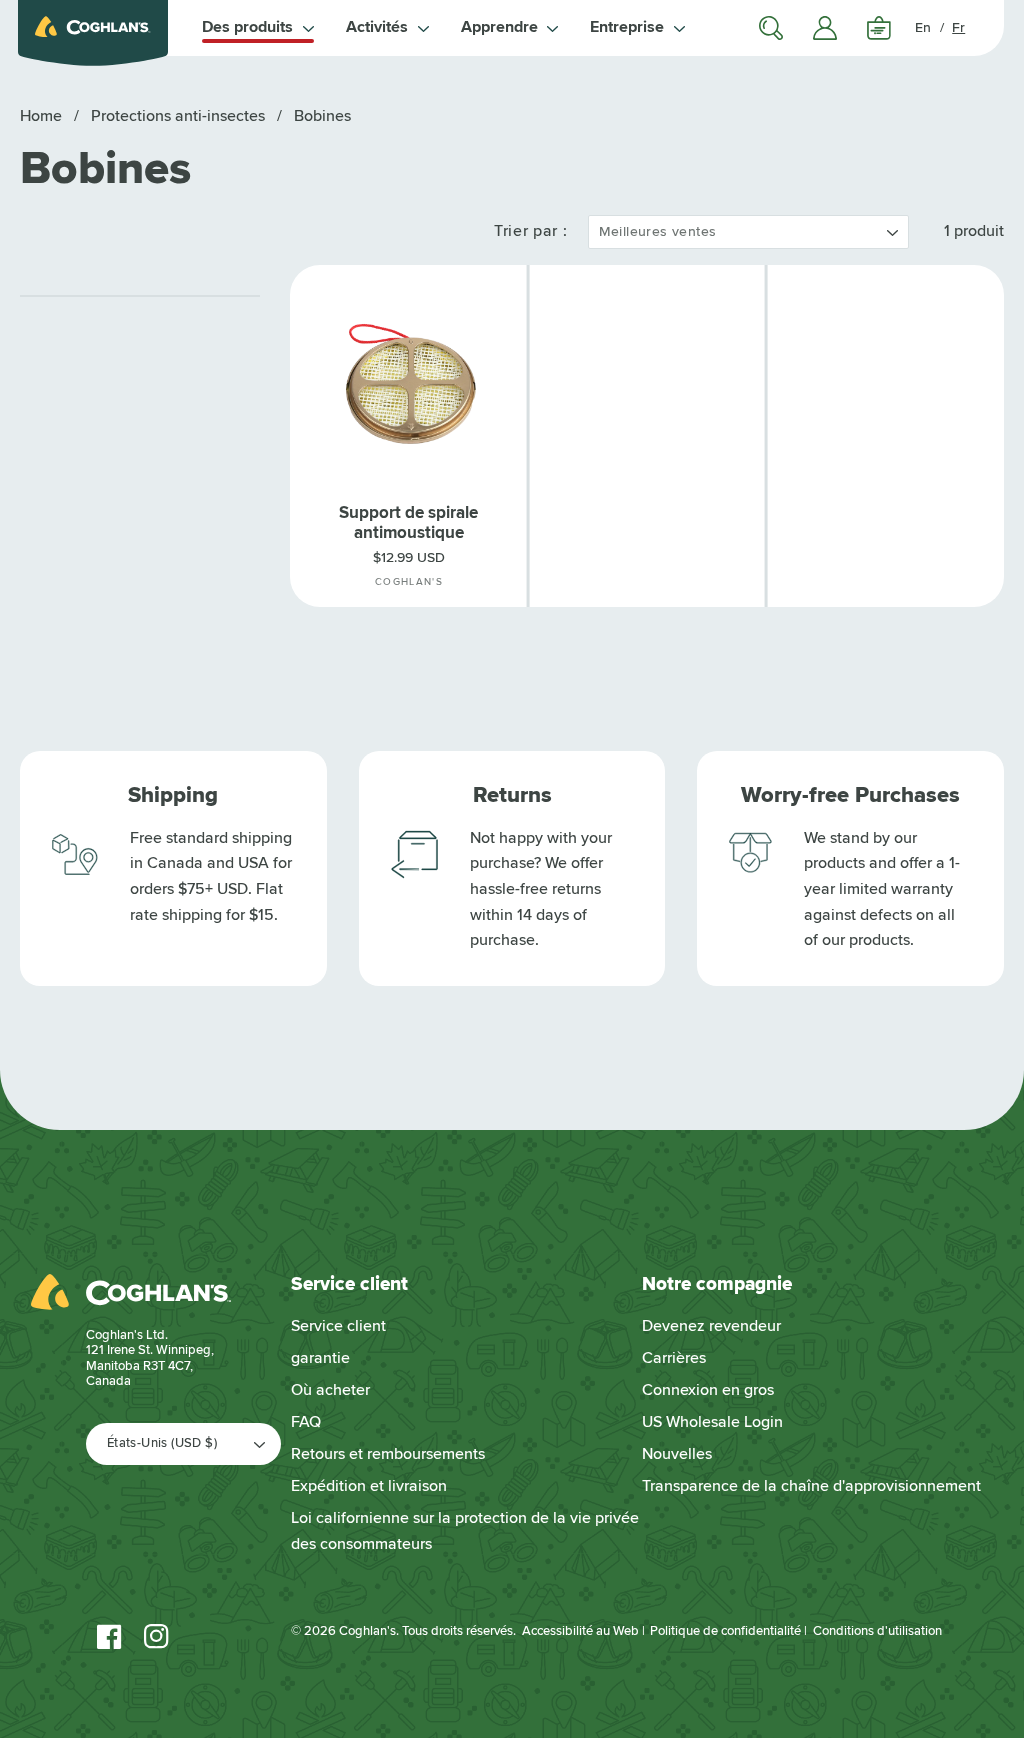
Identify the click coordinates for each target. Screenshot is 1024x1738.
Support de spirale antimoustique (408, 523)
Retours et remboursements (388, 1454)
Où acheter (330, 1390)
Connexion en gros (708, 1390)
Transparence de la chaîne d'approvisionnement (811, 1486)
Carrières (674, 1358)
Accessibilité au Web (580, 1631)
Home (41, 116)
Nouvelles (677, 1454)
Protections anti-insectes (180, 116)
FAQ (306, 1422)
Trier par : (531, 231)
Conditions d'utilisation (877, 1631)
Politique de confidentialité (725, 1631)
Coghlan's (367, 1631)
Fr (958, 27)
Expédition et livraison (369, 1486)
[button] (258, 28)
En (923, 27)
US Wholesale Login (712, 1422)
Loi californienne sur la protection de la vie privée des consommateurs (465, 1531)
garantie (320, 1358)
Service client (338, 1326)
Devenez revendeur (711, 1326)
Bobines (322, 116)
